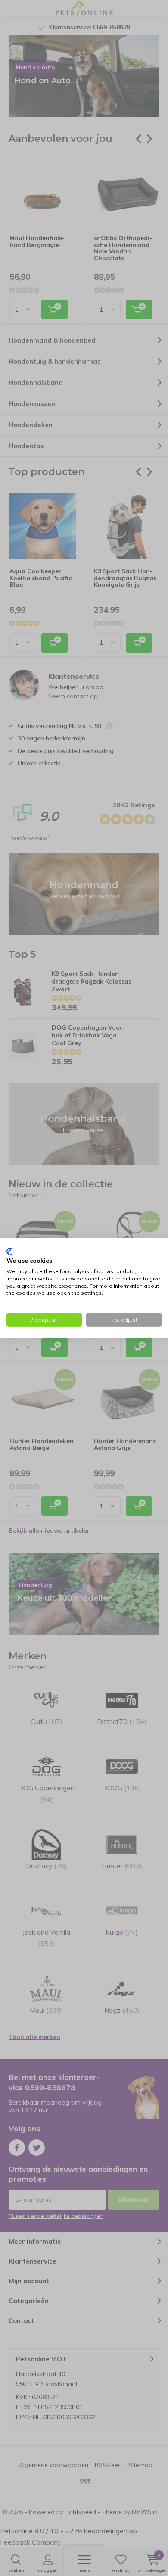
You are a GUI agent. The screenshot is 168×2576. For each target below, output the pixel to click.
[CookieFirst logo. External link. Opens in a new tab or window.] (10, 1251)
